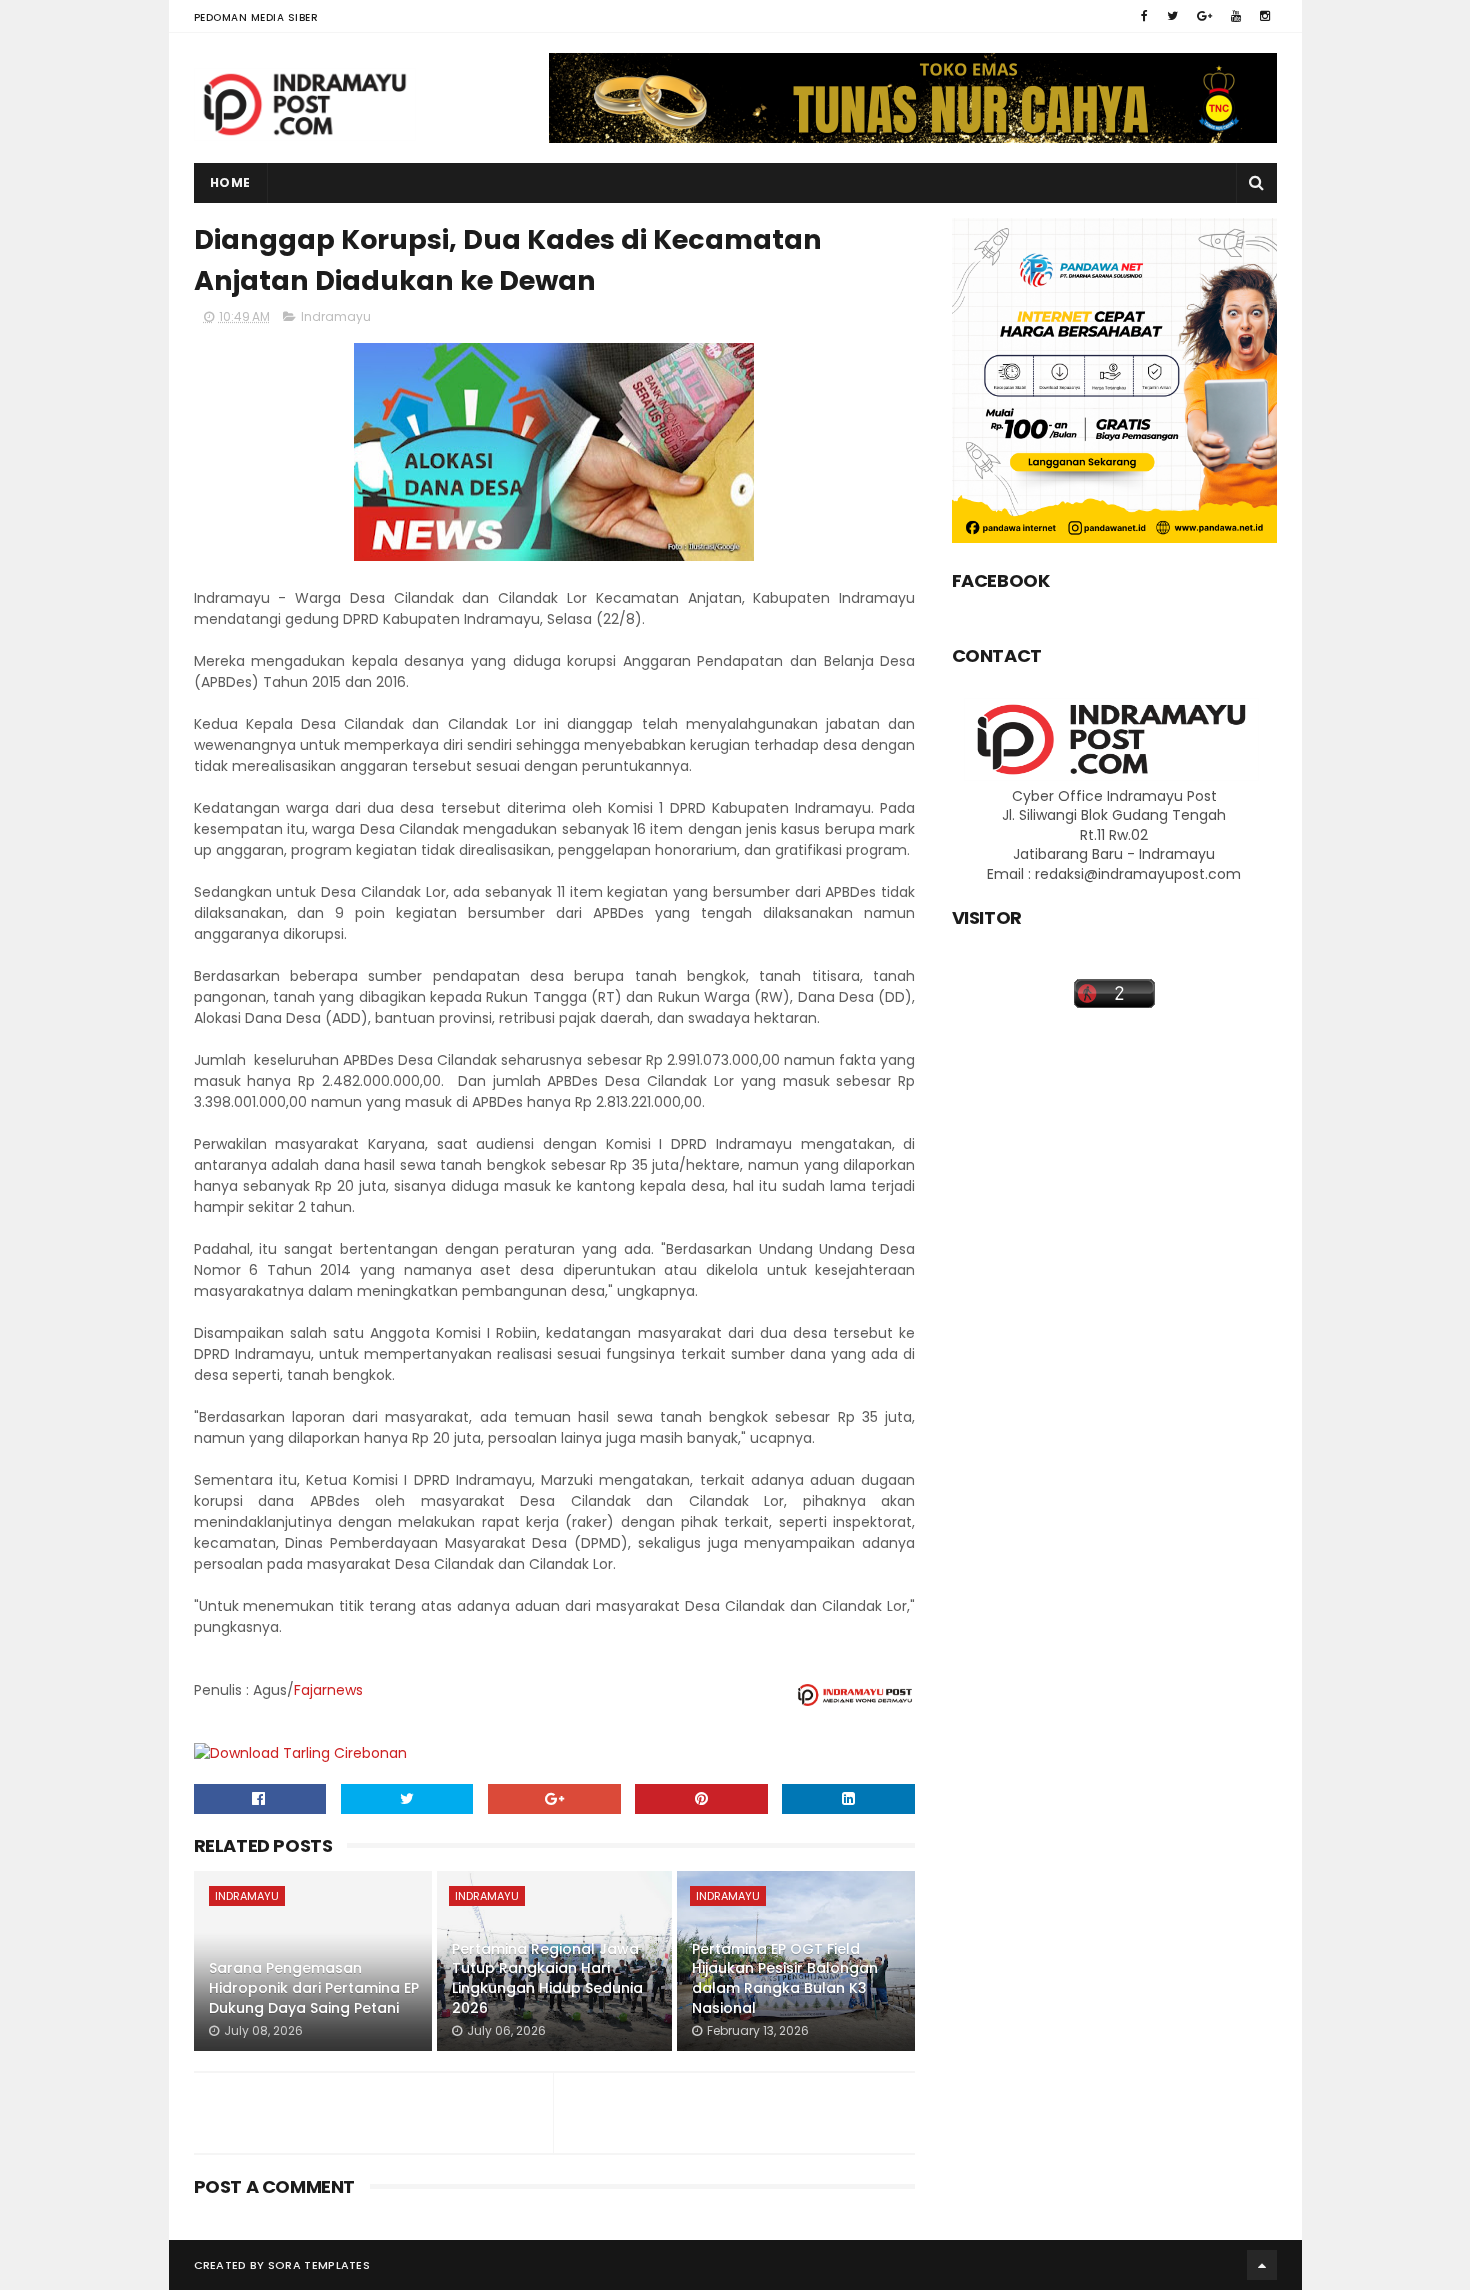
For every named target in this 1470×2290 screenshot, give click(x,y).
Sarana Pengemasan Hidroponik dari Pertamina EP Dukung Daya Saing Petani (314, 1987)
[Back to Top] (1262, 2265)
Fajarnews (328, 1690)
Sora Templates (319, 2265)
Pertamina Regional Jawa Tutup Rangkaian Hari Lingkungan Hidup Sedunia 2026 (547, 1978)
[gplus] (1204, 16)
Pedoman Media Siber (256, 17)
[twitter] (1172, 16)
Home (230, 182)
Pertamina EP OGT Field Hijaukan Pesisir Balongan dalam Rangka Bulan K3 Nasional (785, 1978)
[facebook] (1144, 16)
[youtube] (1236, 16)
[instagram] (1265, 16)
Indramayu (336, 316)
